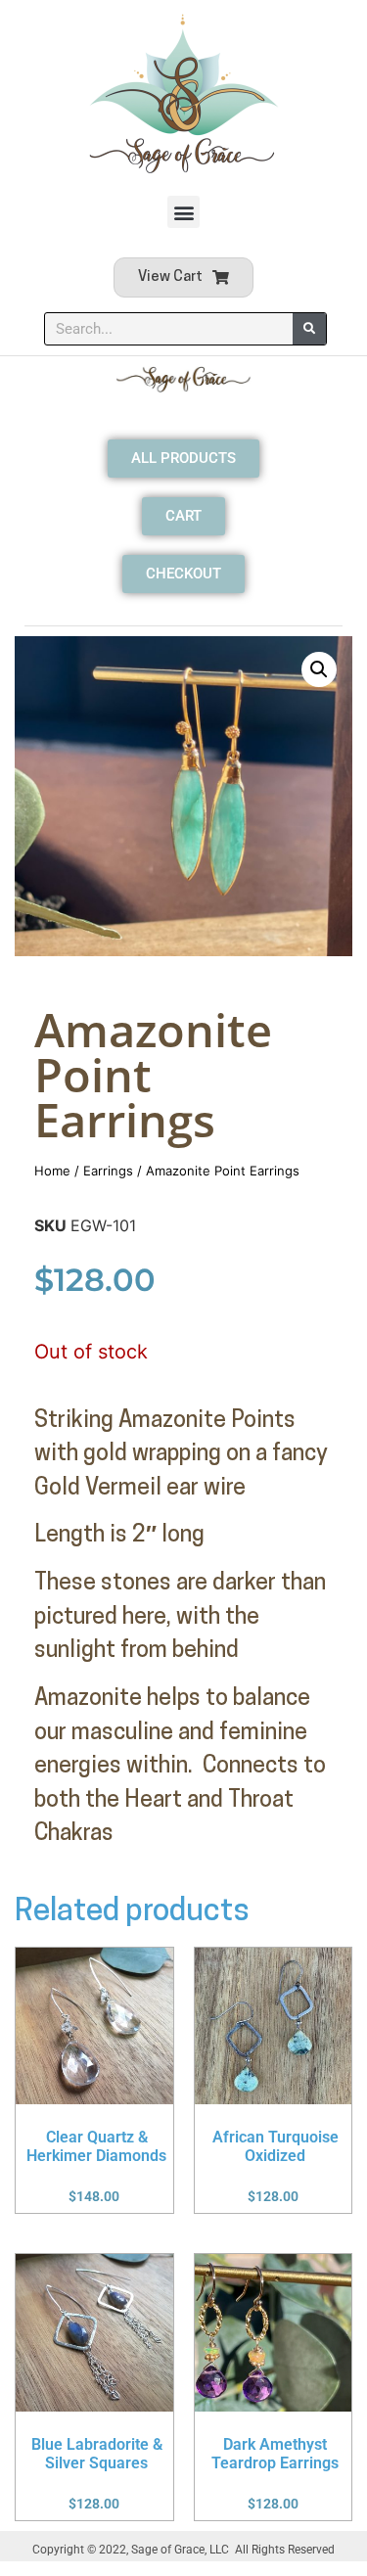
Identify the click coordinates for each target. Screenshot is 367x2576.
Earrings (108, 1171)
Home (52, 1171)
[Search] (309, 329)
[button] (183, 212)
